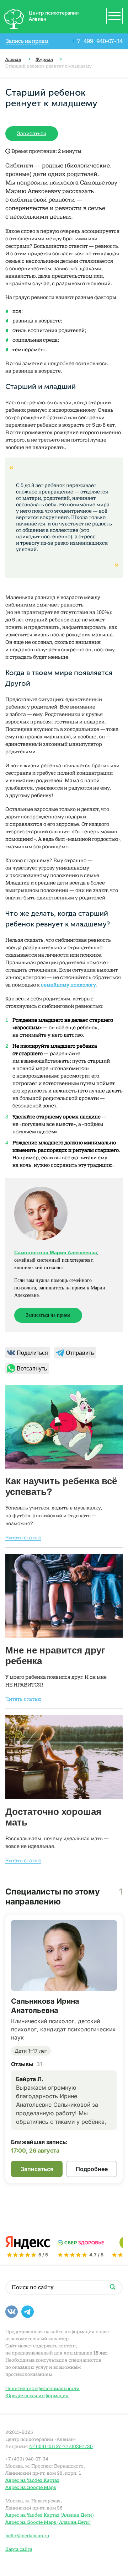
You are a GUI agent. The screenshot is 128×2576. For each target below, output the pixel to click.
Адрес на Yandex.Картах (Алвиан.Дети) (50, 2515)
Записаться (32, 133)
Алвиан (13, 59)
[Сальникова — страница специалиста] (64, 1955)
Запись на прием (27, 41)
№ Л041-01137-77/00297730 (61, 2446)
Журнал (44, 59)
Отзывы (27, 2064)
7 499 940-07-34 (97, 41)
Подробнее (92, 2169)
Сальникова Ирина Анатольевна (45, 2006)
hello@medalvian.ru (27, 2536)
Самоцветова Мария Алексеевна (56, 1252)
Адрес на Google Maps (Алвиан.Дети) (48, 2522)
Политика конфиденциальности (42, 2388)
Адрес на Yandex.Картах (32, 2480)
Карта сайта (19, 2549)
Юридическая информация (37, 2396)
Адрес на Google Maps (31, 2487)
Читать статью (23, 1538)
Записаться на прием (48, 1315)
